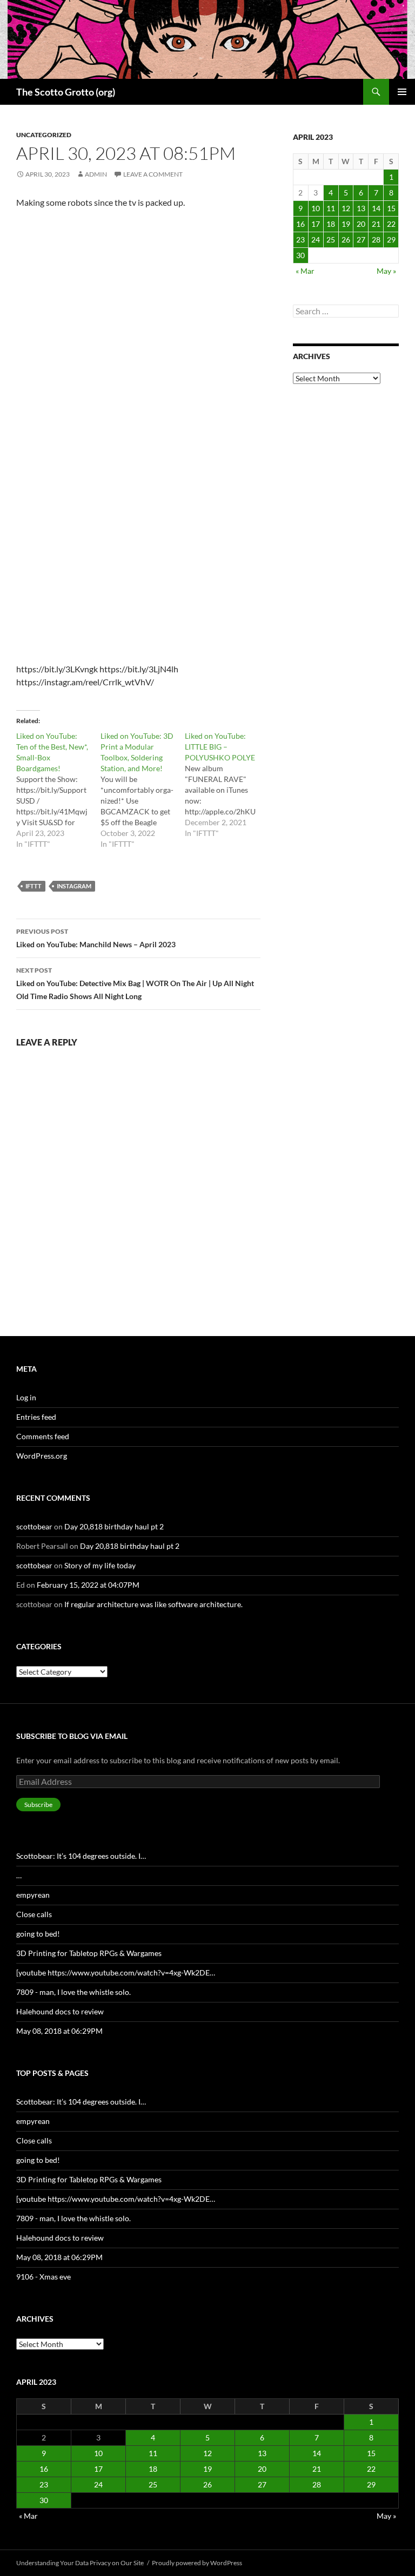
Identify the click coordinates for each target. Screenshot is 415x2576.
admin (96, 174)
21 (376, 224)
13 (361, 208)
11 (331, 208)
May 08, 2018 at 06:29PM (59, 2031)
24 (316, 240)
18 (331, 224)
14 (376, 208)
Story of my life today (100, 1565)
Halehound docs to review (60, 2011)
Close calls (34, 1914)
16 (300, 224)
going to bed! (38, 1934)
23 (300, 240)
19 (346, 224)
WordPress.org (42, 1456)
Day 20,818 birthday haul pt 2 (114, 1526)
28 (376, 240)
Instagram (74, 886)
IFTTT (34, 886)
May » (386, 271)
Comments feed (43, 1436)
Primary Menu (402, 92)
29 (391, 240)
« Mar (305, 271)
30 (300, 255)
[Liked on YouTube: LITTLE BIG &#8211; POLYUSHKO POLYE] (227, 785)
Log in (26, 1397)
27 (361, 240)
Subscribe (38, 1805)
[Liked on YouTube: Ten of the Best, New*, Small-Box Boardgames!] (58, 790)
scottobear (34, 1526)
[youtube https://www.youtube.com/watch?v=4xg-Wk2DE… (116, 1973)
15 (391, 208)
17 (316, 224)
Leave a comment (153, 174)
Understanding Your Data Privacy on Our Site (80, 2563)
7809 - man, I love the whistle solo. (73, 1992)
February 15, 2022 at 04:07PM (88, 1585)
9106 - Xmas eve (43, 2277)
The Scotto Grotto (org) (66, 92)
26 (346, 240)
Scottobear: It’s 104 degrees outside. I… (81, 1856)
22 (391, 224)
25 (331, 240)
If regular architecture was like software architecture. (153, 1604)
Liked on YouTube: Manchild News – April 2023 (96, 938)
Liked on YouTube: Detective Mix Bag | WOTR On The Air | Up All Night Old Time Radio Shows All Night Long (135, 983)
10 (316, 208)
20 (361, 224)
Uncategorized (44, 135)
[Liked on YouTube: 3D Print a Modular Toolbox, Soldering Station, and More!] (143, 790)
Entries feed (36, 1417)
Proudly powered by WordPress (197, 2563)
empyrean (33, 1895)
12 (346, 208)
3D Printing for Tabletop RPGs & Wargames (89, 1953)
